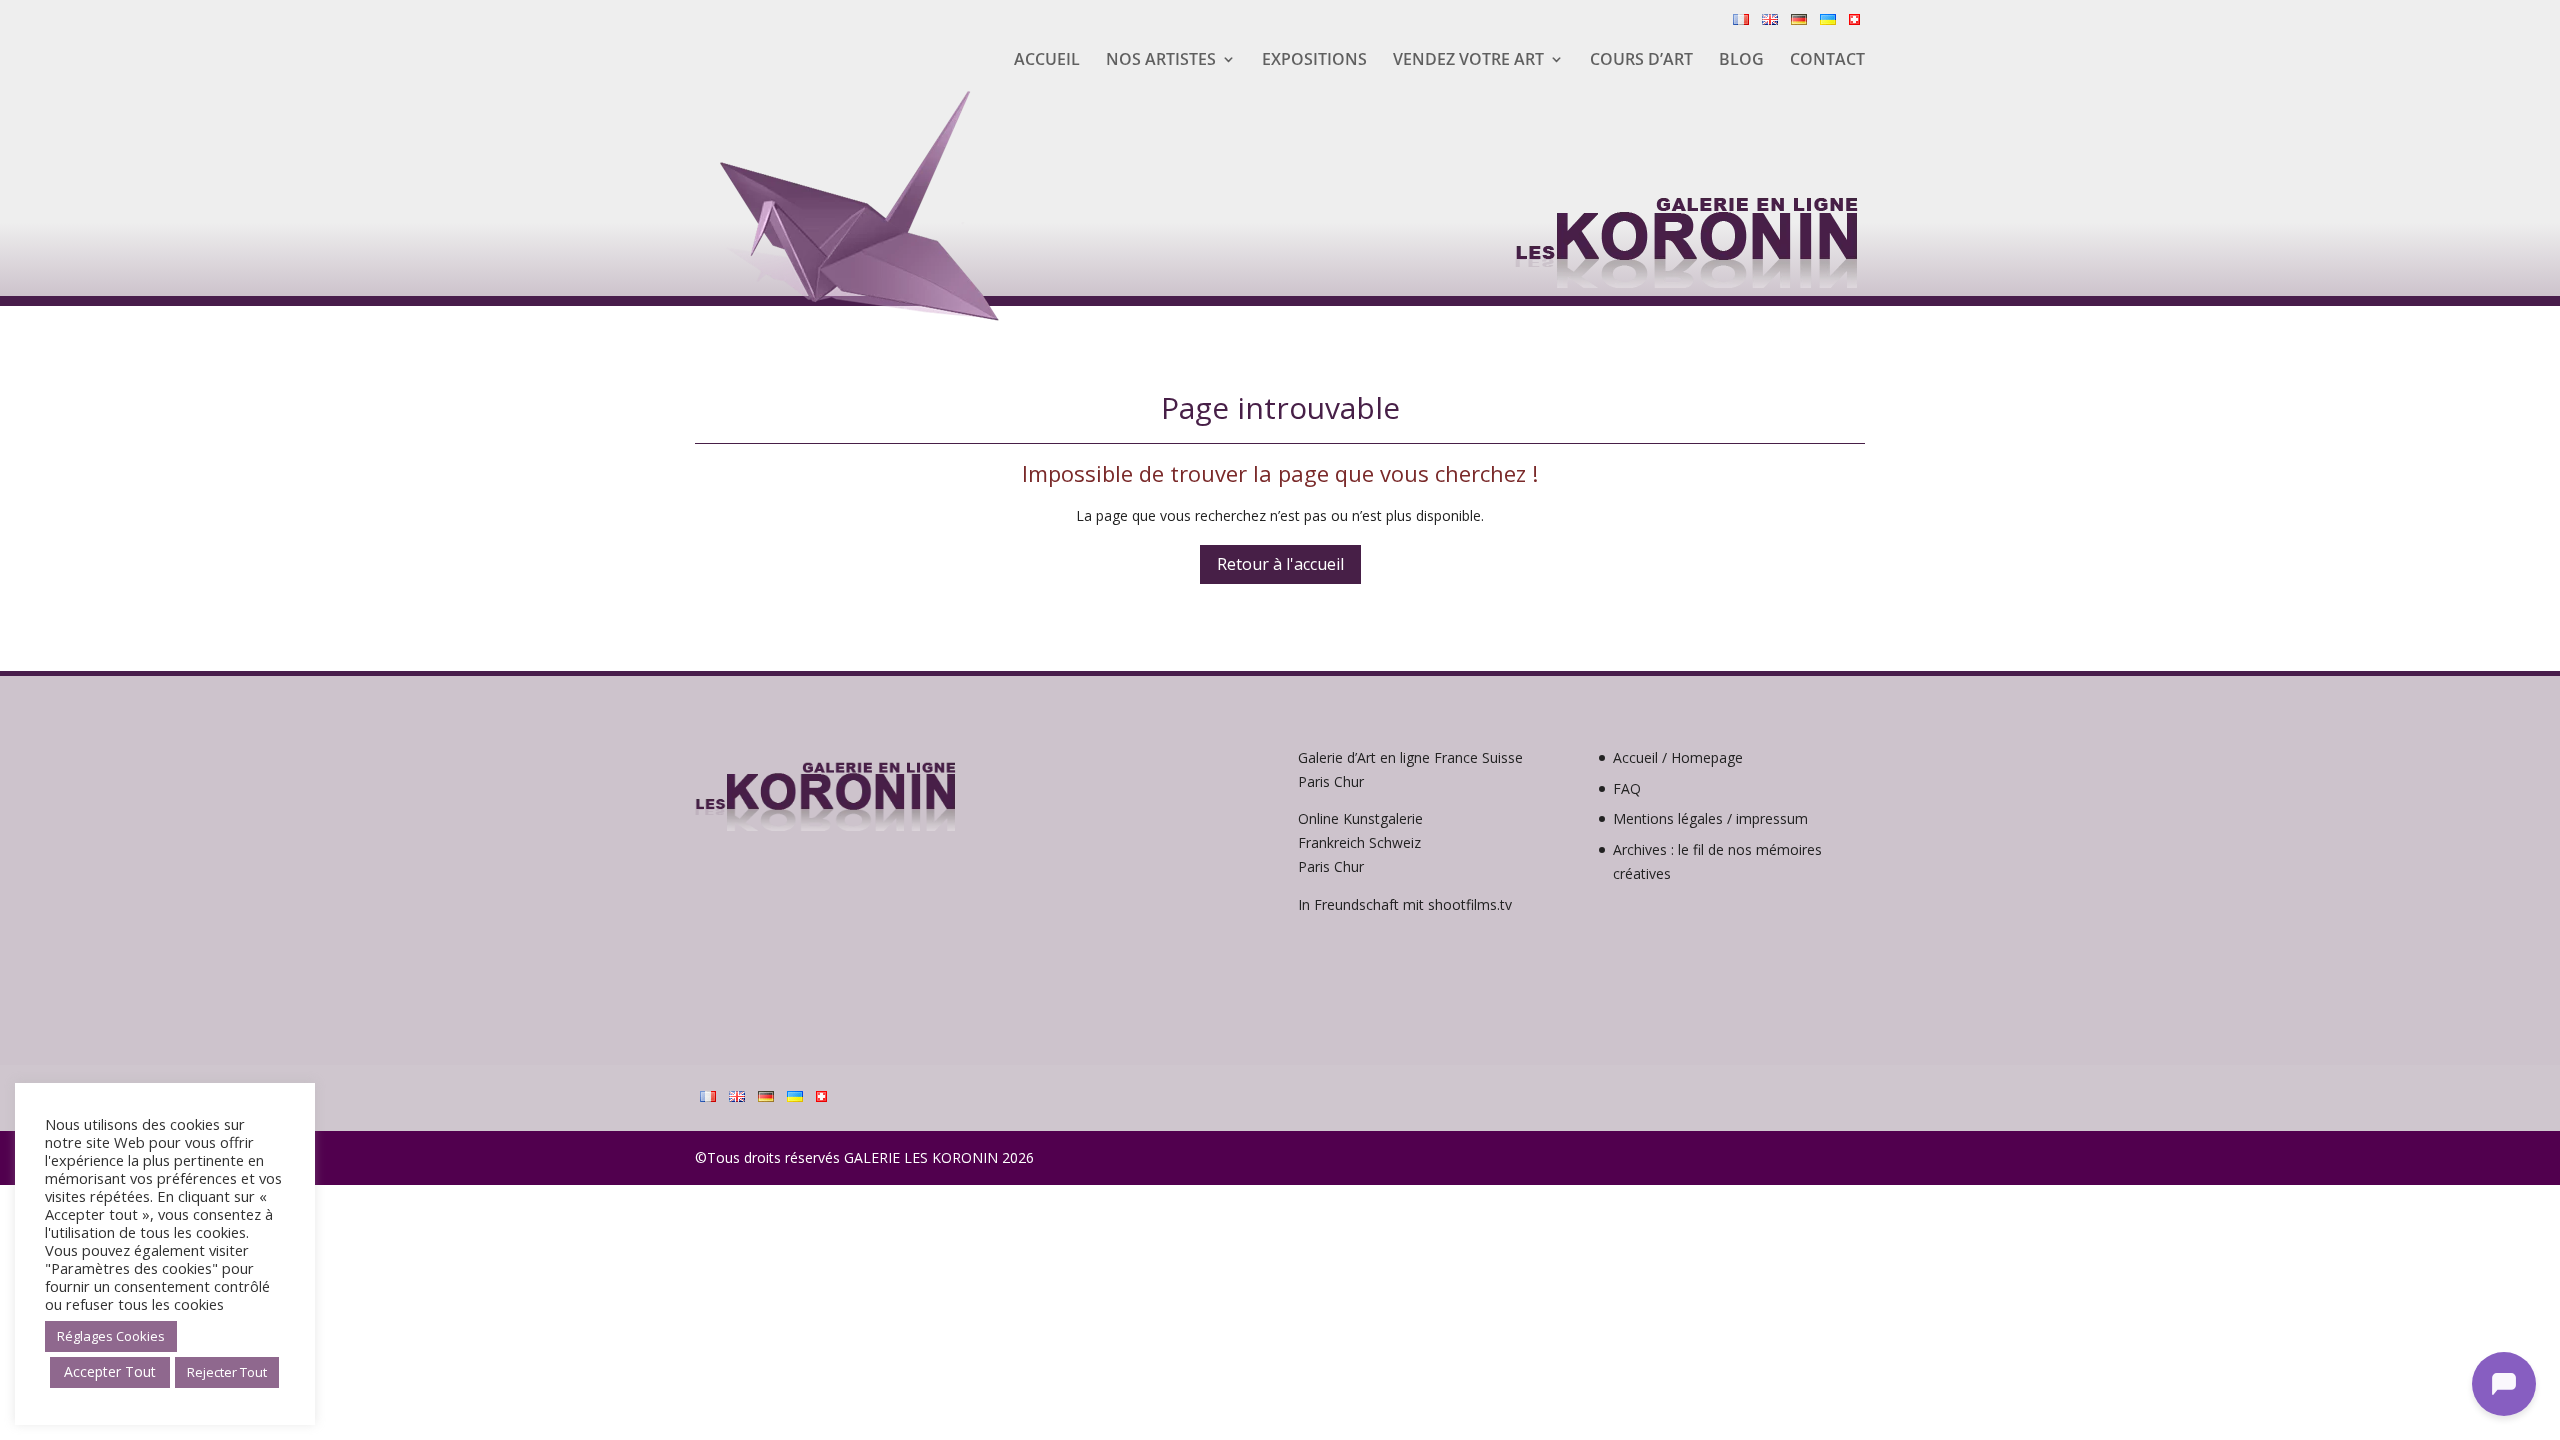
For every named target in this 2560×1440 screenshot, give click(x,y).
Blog (1741, 61)
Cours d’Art (1641, 61)
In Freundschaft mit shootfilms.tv (1405, 904)
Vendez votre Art (1468, 61)
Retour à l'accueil (1280, 564)
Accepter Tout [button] (110, 1371)
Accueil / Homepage (1678, 757)
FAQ (1627, 788)
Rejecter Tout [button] (227, 1372)
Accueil (1047, 61)
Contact (1827, 61)
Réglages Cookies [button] (111, 1336)
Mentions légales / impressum (1710, 818)
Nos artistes (1161, 61)
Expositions (1314, 61)
